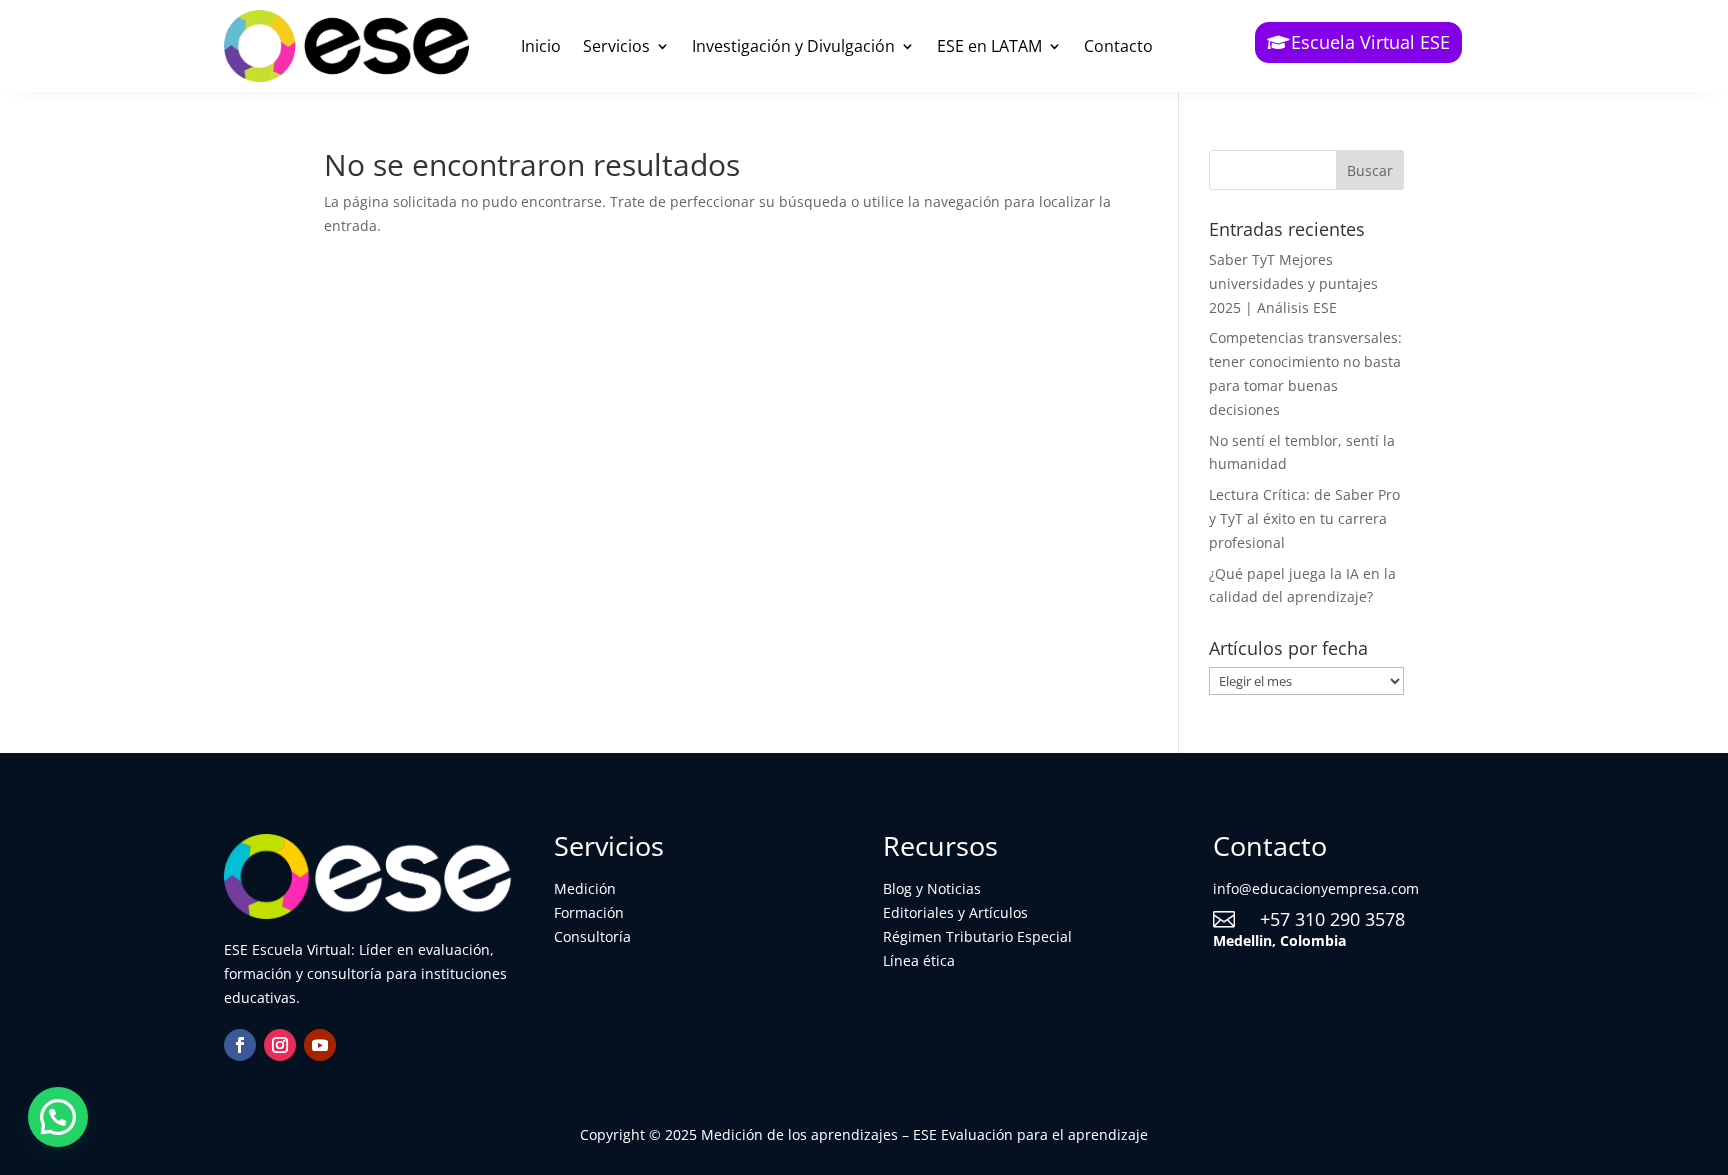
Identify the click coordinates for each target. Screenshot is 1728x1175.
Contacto (1118, 46)
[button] (58, 1117)
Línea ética (919, 960)
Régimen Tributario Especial (977, 936)
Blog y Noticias (932, 888)
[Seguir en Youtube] (320, 1045)
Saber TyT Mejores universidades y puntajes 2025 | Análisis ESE (1293, 283)
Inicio (541, 46)
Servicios (616, 46)
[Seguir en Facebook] (240, 1045)
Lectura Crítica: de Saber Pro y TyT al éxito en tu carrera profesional (1304, 518)
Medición (585, 888)
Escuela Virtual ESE (1370, 42)
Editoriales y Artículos (955, 912)
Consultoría (592, 936)
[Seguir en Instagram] (280, 1045)
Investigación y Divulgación (793, 46)
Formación (589, 912)
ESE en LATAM (989, 46)
